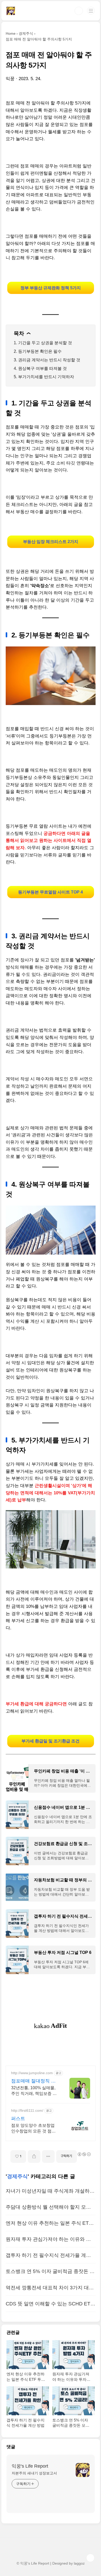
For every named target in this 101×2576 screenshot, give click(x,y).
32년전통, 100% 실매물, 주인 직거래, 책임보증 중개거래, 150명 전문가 (34, 2091)
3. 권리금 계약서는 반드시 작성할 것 (47, 360)
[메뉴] (91, 11)
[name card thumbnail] (83, 2470)
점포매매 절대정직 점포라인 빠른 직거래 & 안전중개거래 (33, 2081)
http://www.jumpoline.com (32, 2073)
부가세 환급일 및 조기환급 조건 (51, 1741)
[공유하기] (34, 2156)
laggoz (79, 2563)
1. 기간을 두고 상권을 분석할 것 (43, 343)
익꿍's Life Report (30, 2466)
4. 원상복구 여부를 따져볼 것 (40, 368)
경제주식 (17, 2176)
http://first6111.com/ (27, 2110)
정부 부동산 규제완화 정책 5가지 (51, 288)
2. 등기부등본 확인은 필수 (38, 351)
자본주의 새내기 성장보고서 (34, 2473)
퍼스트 (18, 2118)
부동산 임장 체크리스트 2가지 (51, 542)
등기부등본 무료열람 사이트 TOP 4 (51, 892)
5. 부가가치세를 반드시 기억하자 (44, 377)
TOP (90, 2558)
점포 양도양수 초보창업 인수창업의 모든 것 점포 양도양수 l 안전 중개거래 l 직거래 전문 (35, 2129)
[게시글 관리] (48, 2156)
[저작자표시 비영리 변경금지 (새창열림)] (84, 2154)
